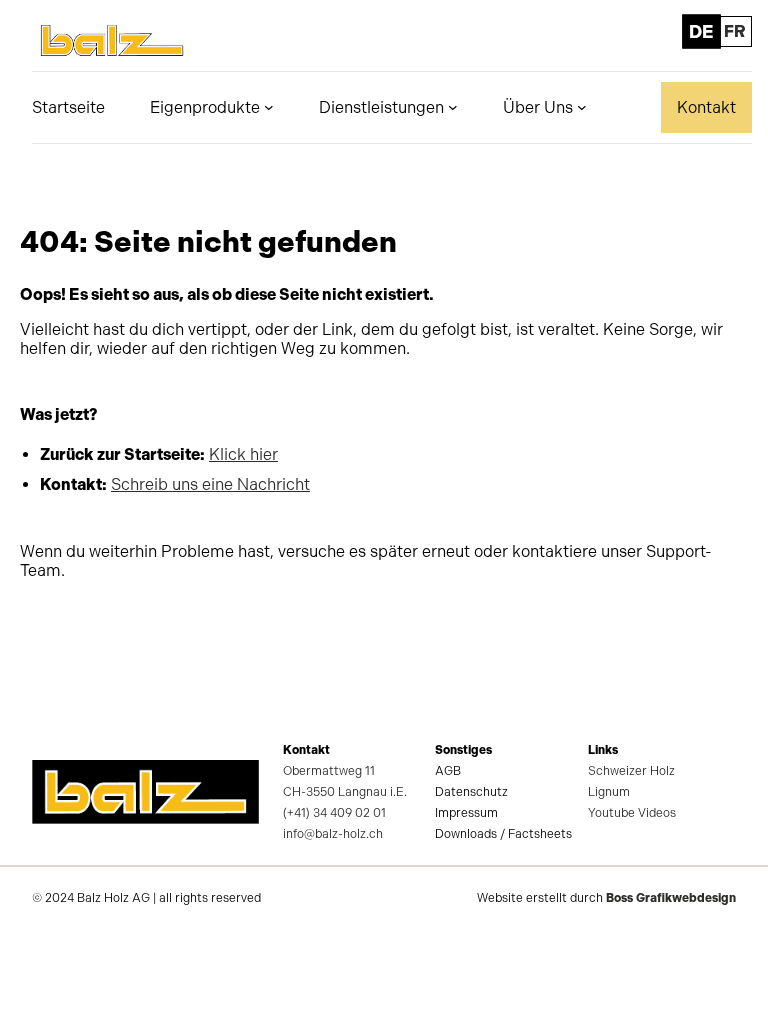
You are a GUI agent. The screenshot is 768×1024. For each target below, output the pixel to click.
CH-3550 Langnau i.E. (345, 792)
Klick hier (243, 454)
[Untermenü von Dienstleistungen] (453, 107)
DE (700, 31)
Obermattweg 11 (329, 771)
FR (735, 31)
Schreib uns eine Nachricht (210, 484)
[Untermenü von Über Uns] (582, 107)
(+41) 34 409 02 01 (334, 813)
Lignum (609, 792)
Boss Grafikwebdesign (671, 898)
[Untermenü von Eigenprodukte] (269, 107)
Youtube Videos (632, 813)
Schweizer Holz (631, 771)
